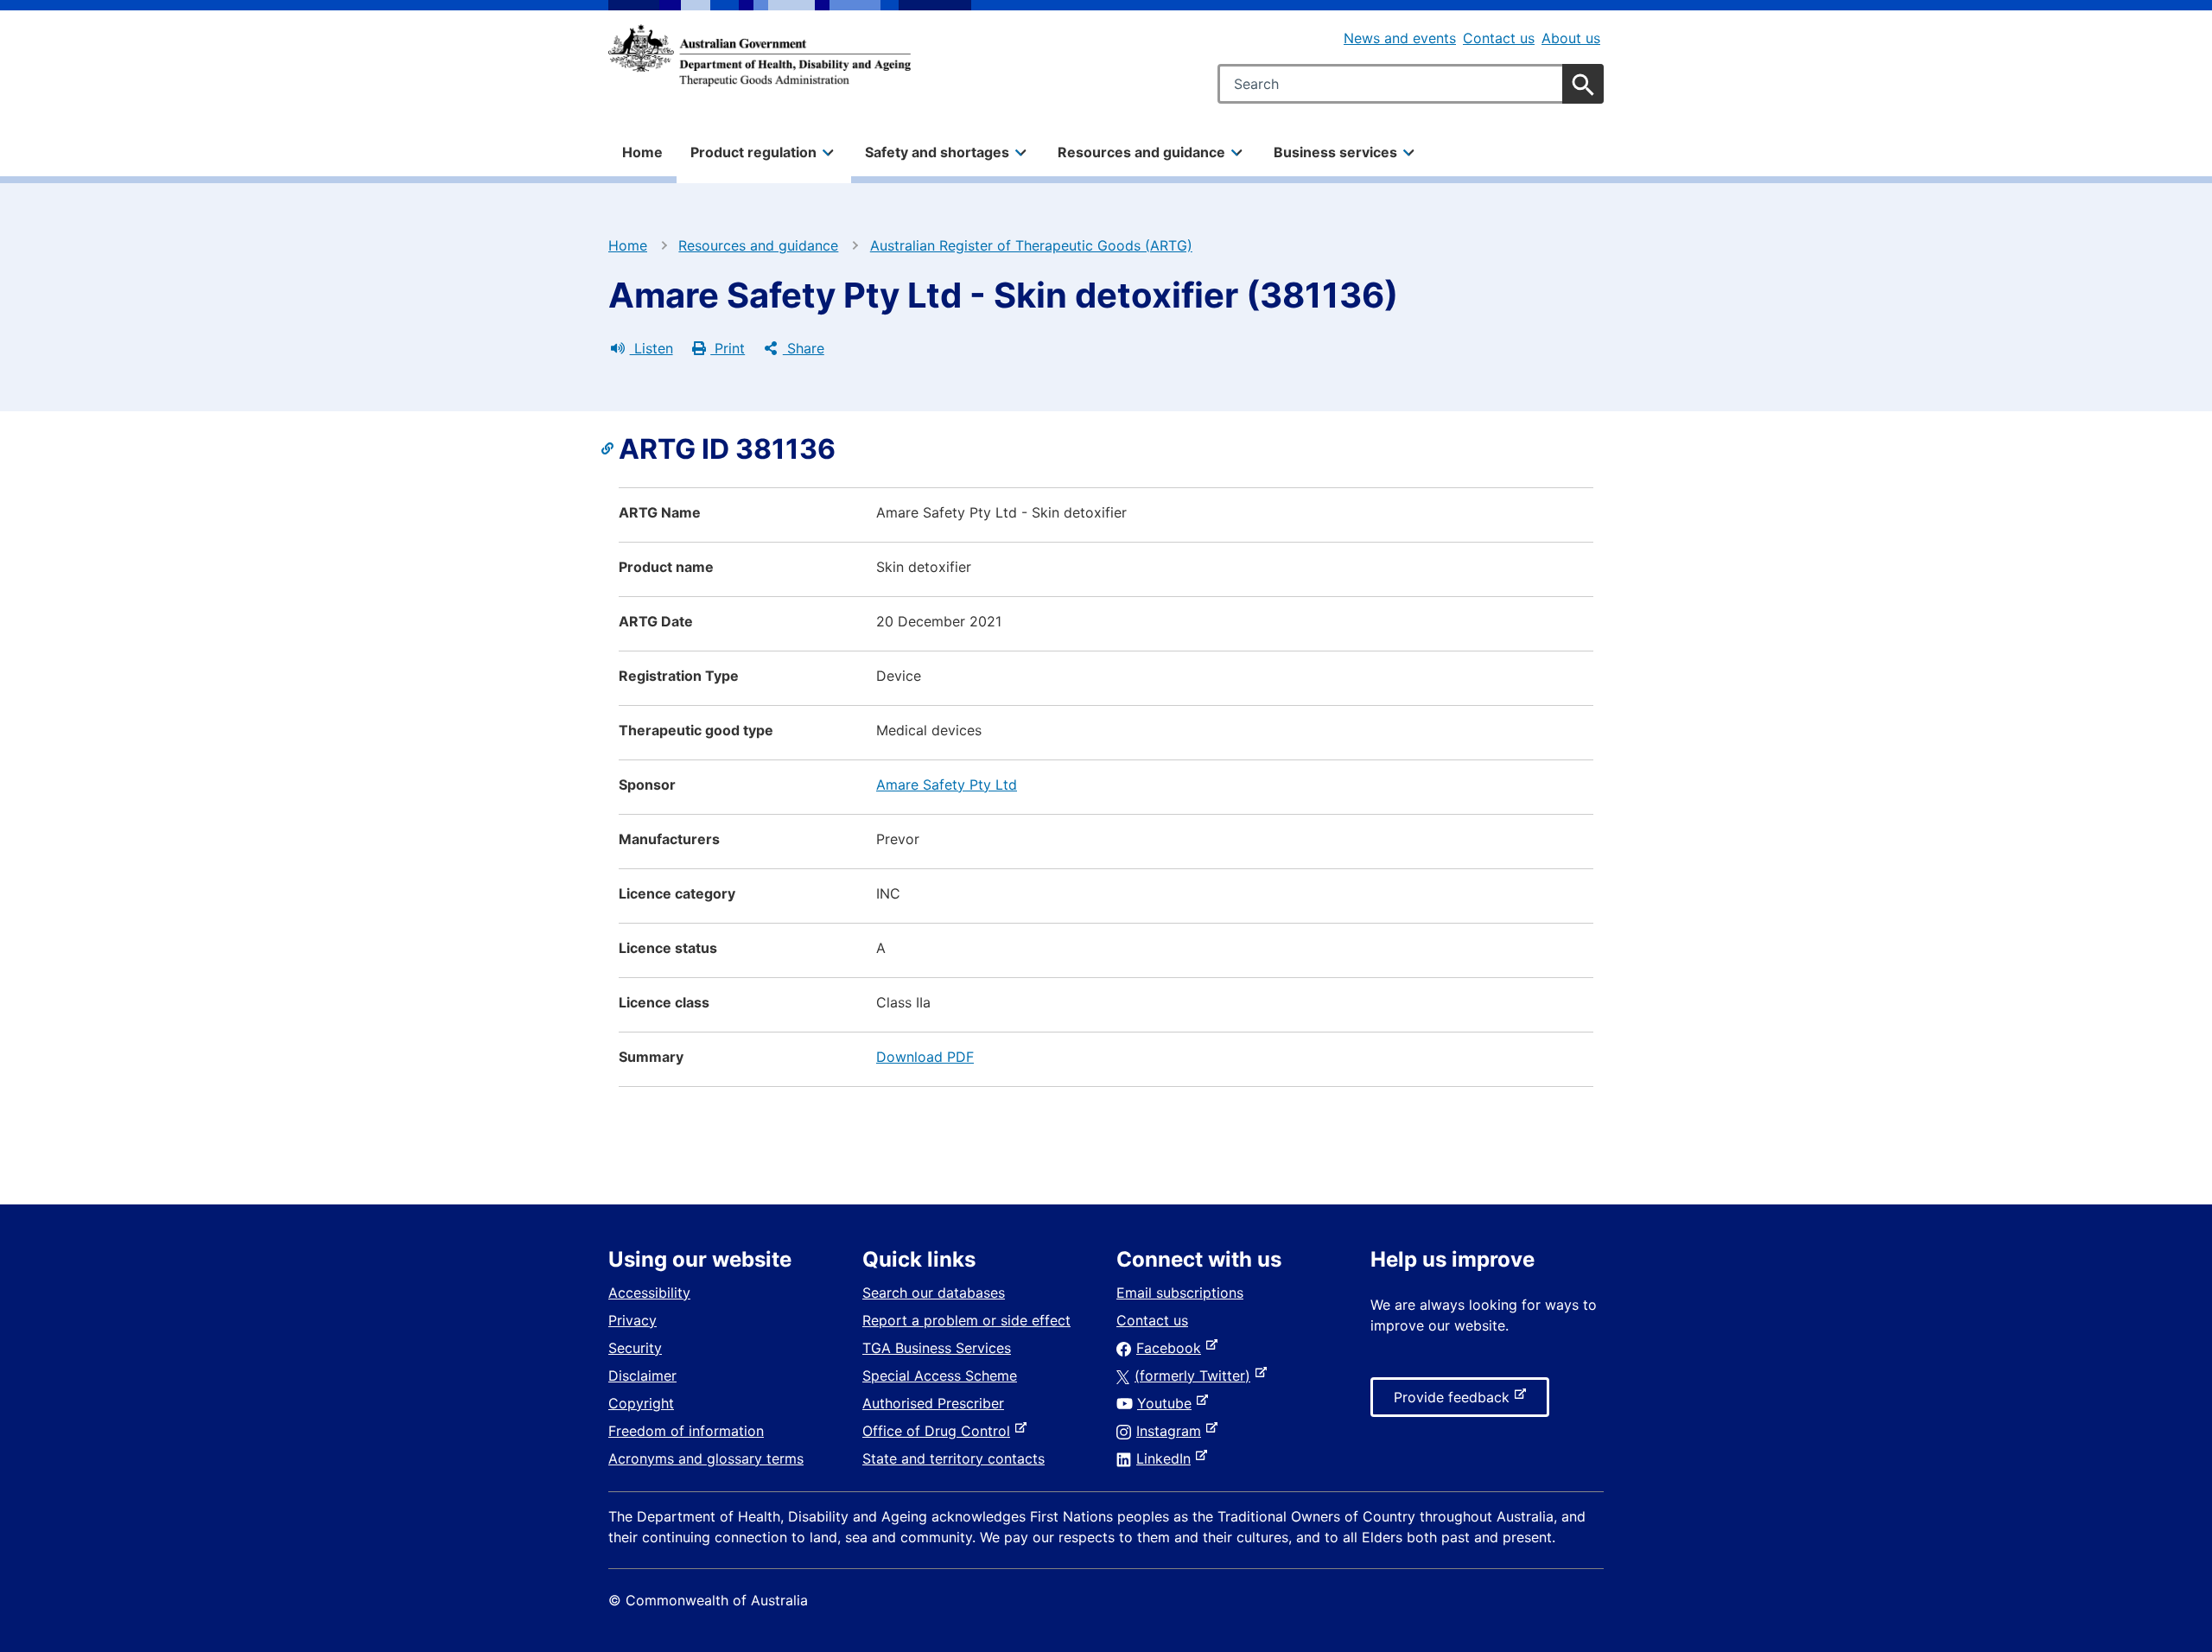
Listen (652, 348)
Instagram (1172, 1431)
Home (642, 152)
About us (1571, 38)
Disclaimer (642, 1376)
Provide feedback (1455, 1402)
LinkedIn (1167, 1458)
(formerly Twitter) (1196, 1376)
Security (635, 1348)
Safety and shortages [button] (937, 152)
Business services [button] (1335, 152)
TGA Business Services (937, 1348)
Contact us (1499, 38)
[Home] (760, 55)
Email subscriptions (1180, 1293)
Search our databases (934, 1293)
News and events (1400, 38)
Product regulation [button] (753, 152)
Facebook (1172, 1348)
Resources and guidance (758, 245)
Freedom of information (686, 1431)
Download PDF (925, 1057)
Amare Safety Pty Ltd (947, 785)
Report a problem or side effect (966, 1320)
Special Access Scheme (940, 1376)
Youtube (1168, 1403)
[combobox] (1411, 84)
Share (804, 348)
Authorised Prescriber (933, 1403)
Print (728, 348)
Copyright (641, 1403)
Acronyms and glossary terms (706, 1458)
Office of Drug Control (940, 1431)
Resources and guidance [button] (1141, 152)
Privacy (632, 1320)
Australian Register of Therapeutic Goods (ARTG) (1031, 245)
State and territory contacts (953, 1458)
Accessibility (649, 1293)
